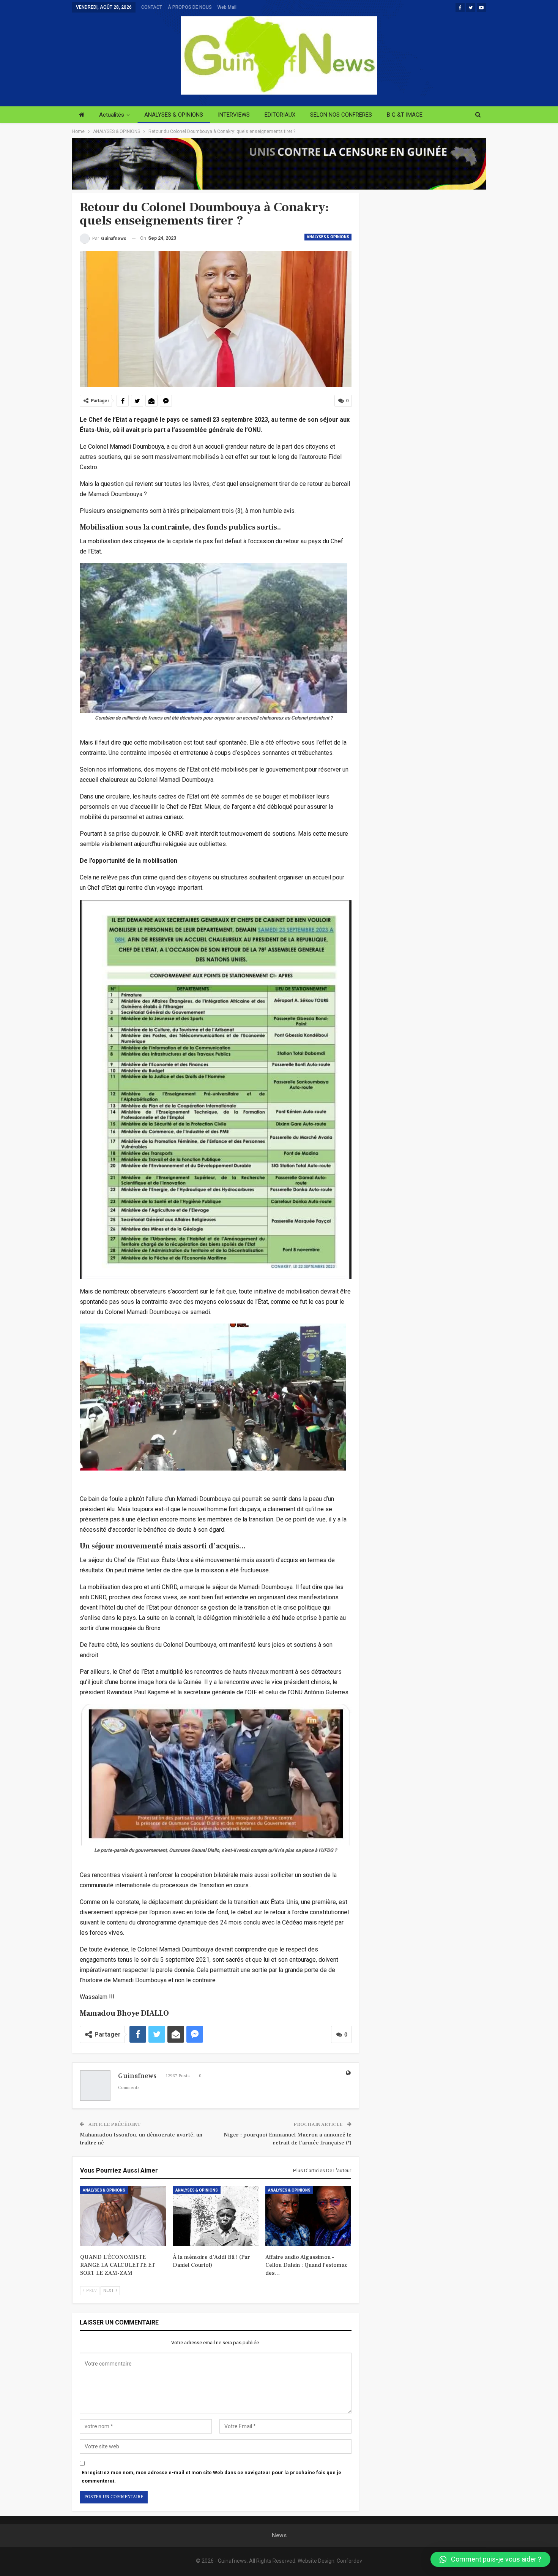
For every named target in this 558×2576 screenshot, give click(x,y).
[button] (490, 2559)
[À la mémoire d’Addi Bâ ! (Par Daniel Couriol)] (216, 2216)
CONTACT (152, 7)
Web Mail (227, 7)
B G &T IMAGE (405, 115)
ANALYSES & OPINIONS (174, 115)
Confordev (349, 2561)
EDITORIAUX (280, 115)
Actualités (112, 115)
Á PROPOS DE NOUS (190, 7)
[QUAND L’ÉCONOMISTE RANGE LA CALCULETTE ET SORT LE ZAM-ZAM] (123, 2216)
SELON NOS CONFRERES (341, 115)
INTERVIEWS (234, 115)
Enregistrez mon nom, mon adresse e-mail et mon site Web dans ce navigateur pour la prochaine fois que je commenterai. (211, 2477)
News (279, 2535)
